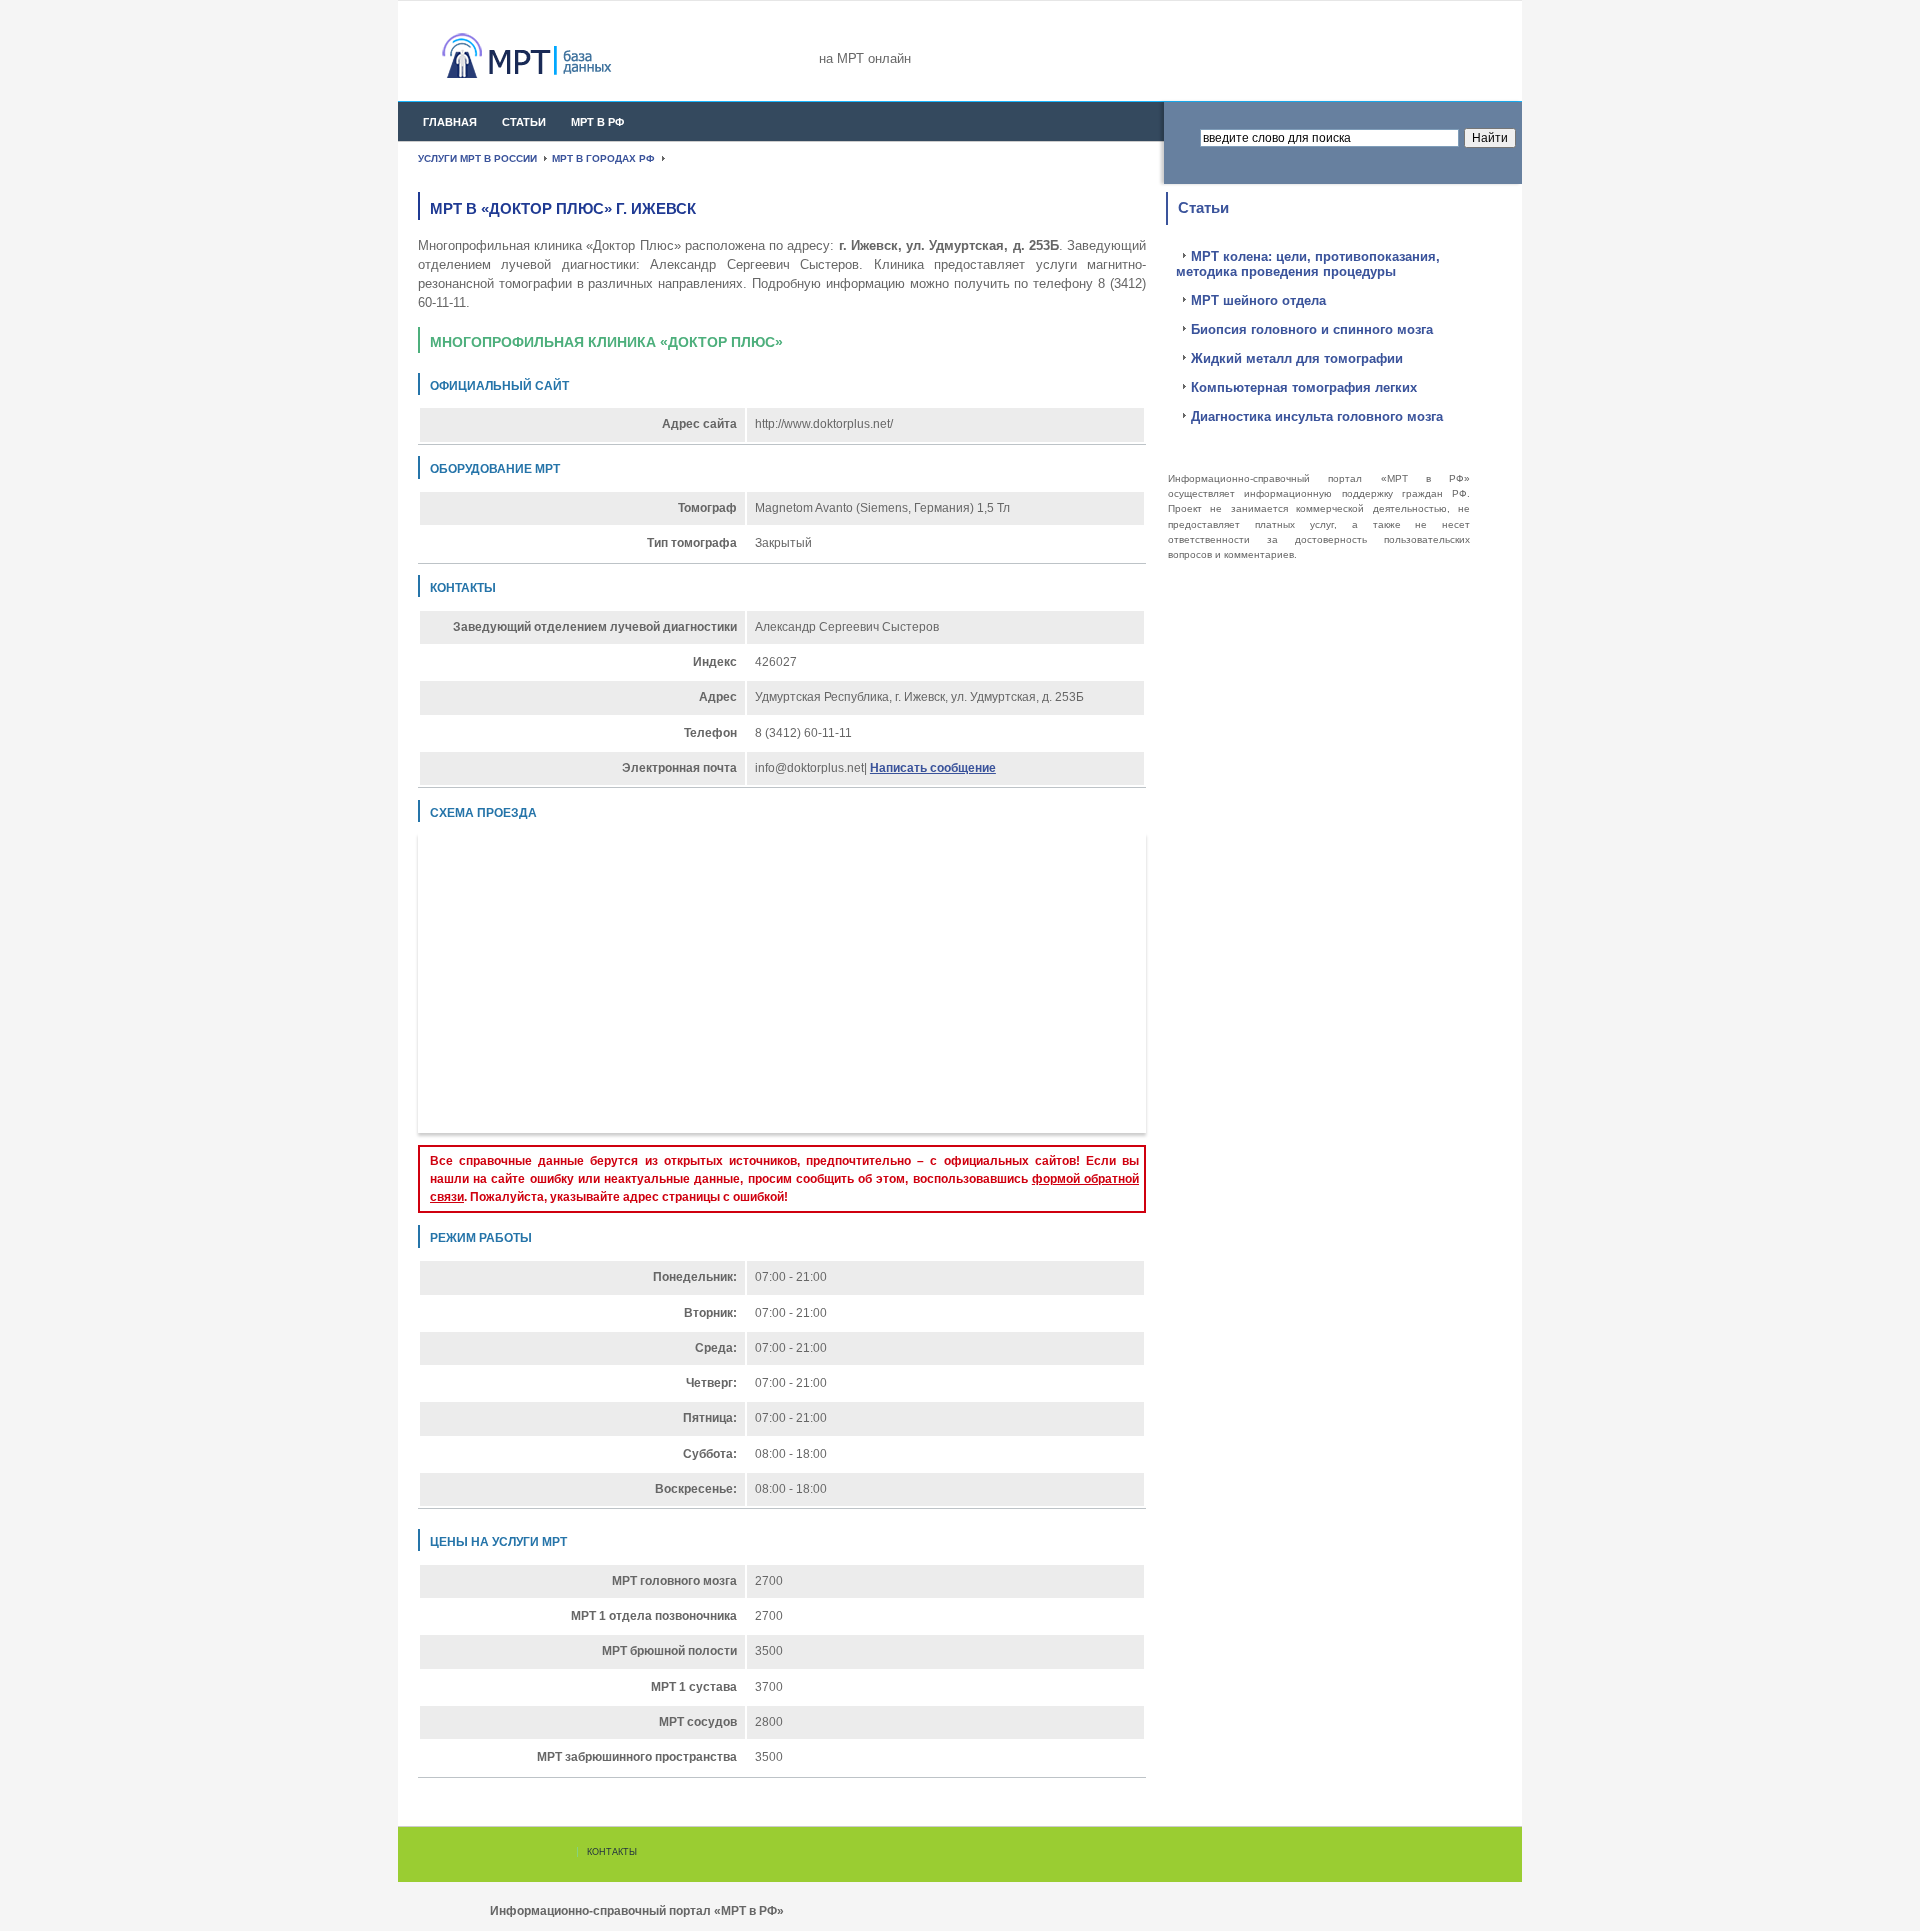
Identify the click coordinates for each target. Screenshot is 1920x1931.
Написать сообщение (933, 768)
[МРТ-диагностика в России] (563, 55)
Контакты (612, 1852)
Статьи (524, 122)
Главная (450, 122)
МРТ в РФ (597, 122)
